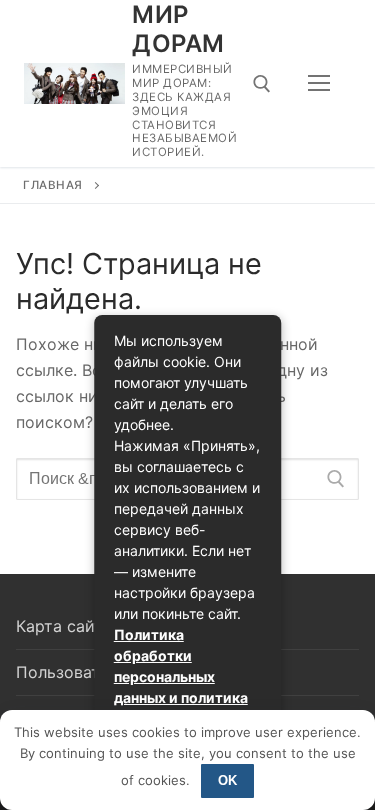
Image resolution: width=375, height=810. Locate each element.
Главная (53, 185)
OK (227, 780)
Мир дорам (178, 29)
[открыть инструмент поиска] (262, 84)
